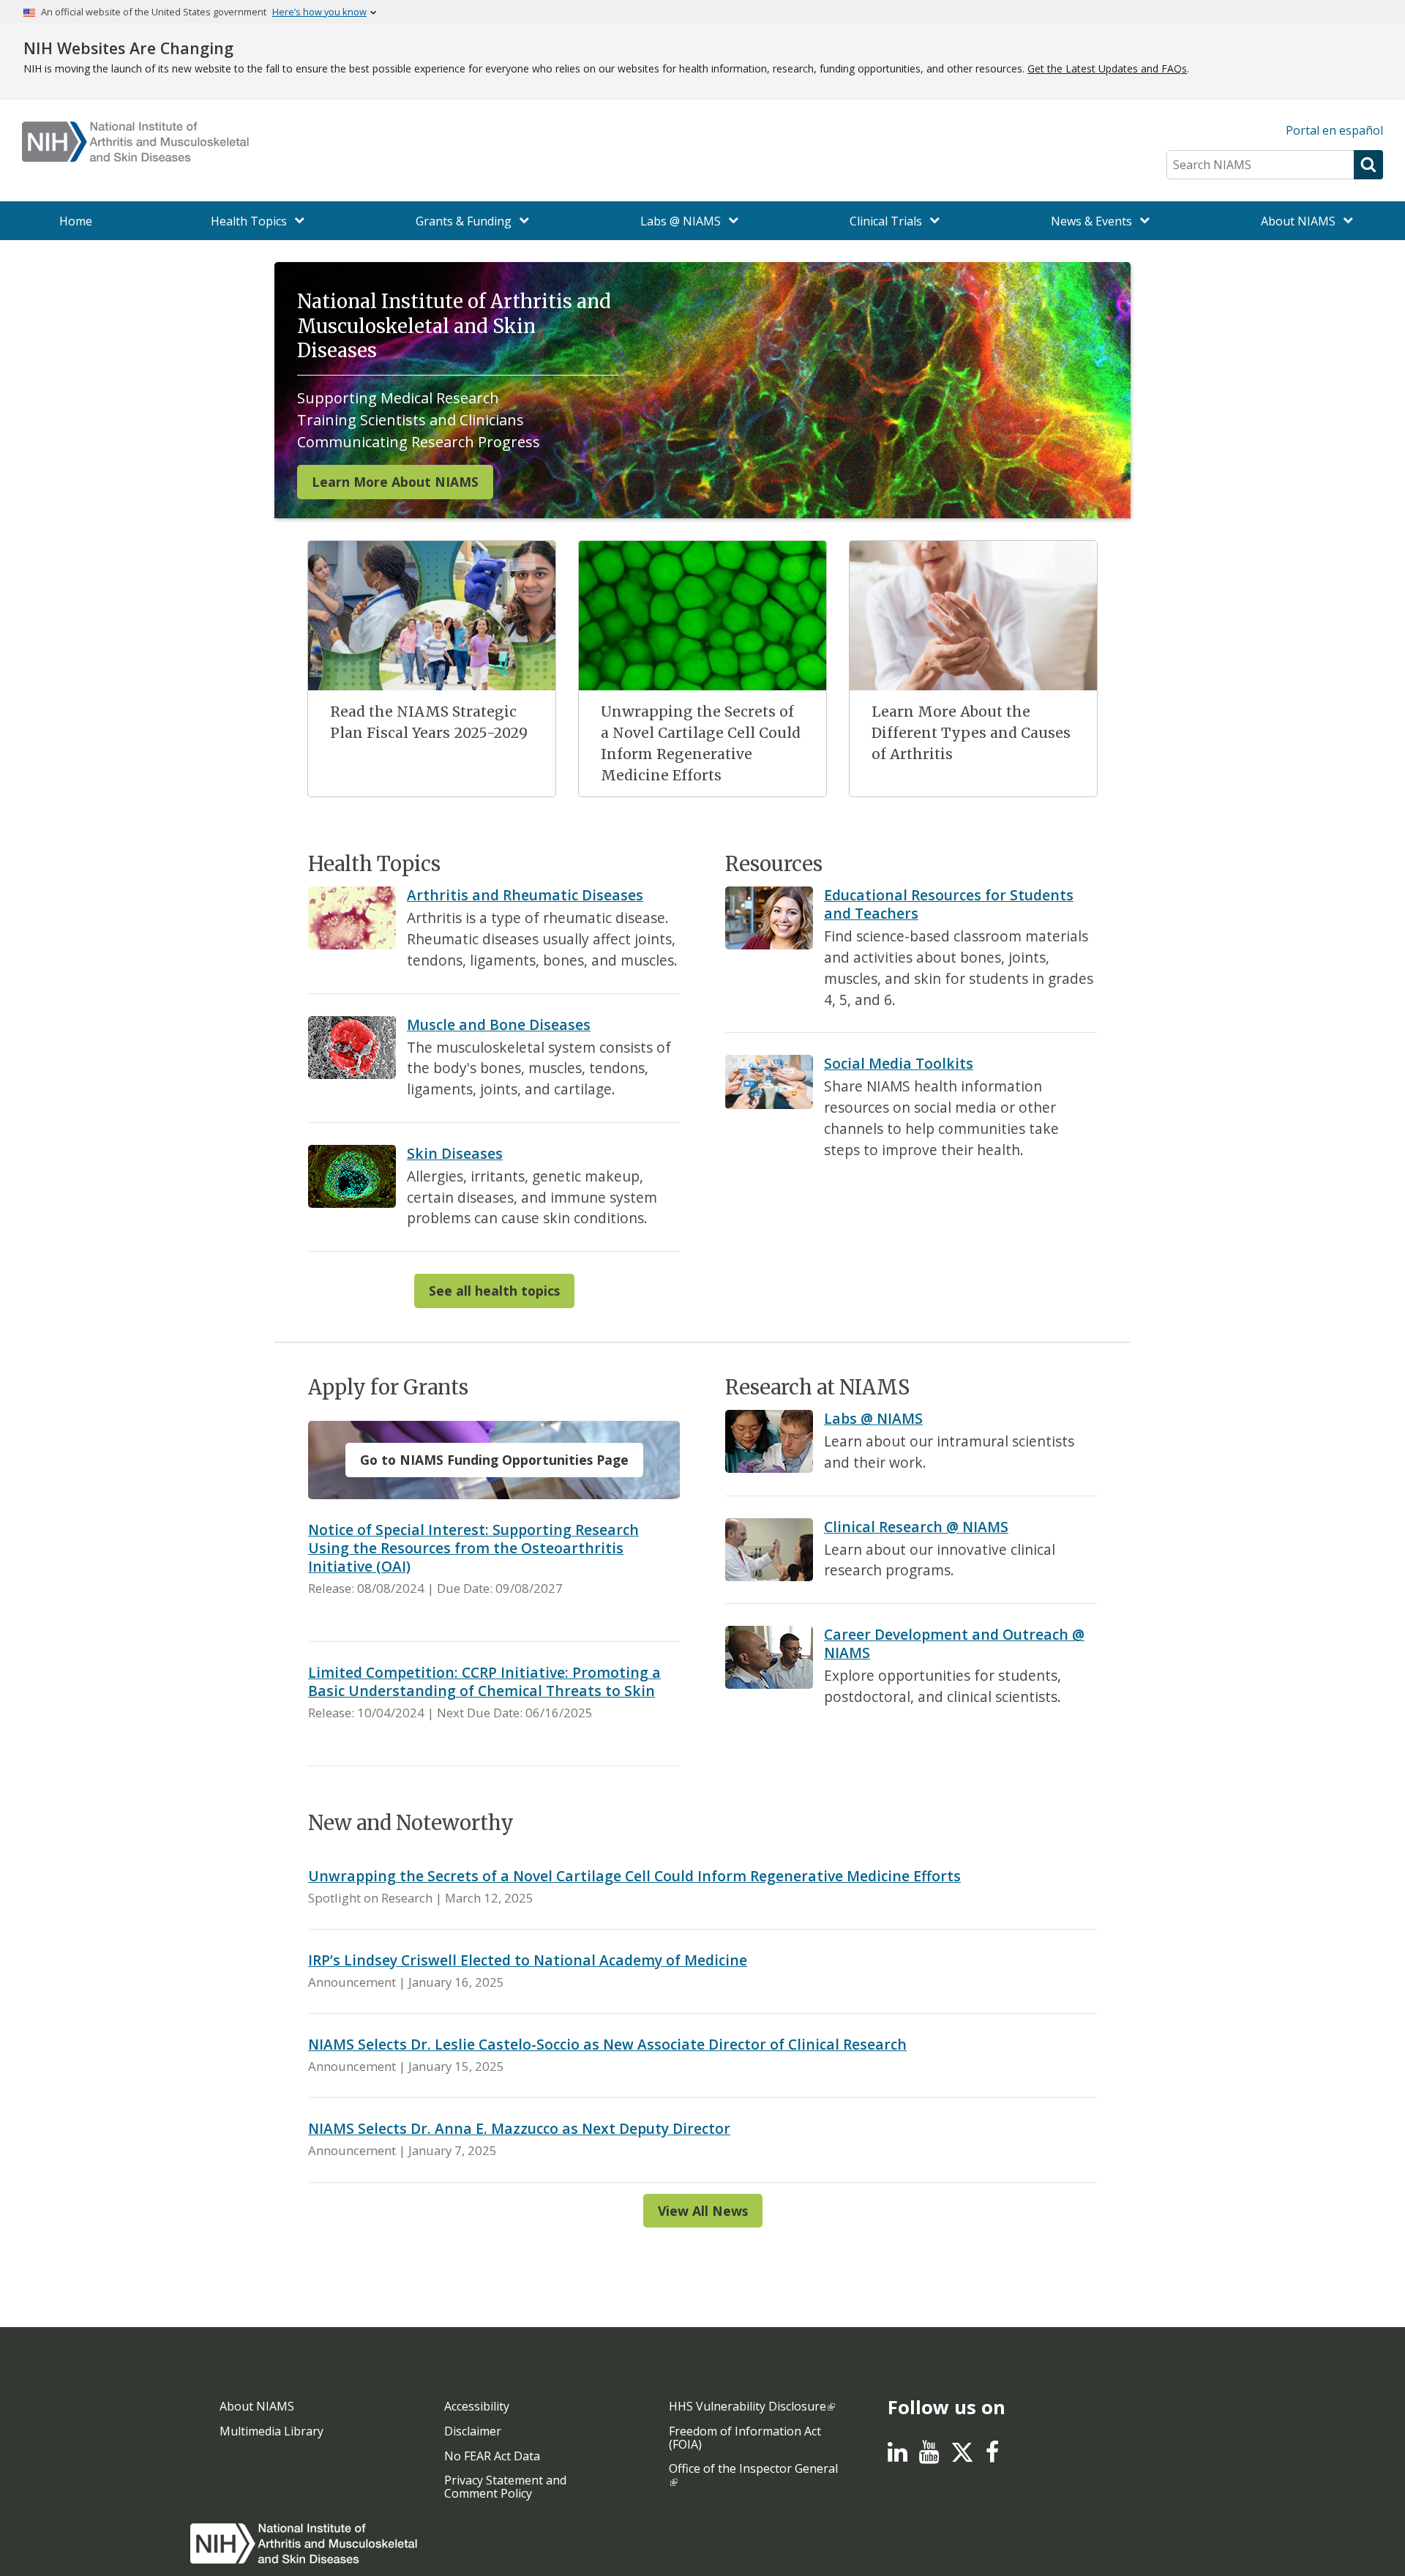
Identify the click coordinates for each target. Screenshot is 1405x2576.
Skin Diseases (455, 1153)
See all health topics (494, 1291)
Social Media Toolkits (899, 1063)
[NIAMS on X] (962, 2460)
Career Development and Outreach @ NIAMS (954, 1643)
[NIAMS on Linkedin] (898, 2456)
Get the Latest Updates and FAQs (1107, 68)
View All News (703, 2211)
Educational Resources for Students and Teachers (949, 904)
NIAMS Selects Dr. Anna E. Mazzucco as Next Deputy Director (519, 2128)
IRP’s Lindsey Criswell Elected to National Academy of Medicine (528, 1960)
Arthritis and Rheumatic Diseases (525, 895)
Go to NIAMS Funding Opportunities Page (494, 1460)
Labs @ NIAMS (873, 1418)
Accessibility (477, 2406)
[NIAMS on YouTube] (929, 2456)
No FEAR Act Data (492, 2456)
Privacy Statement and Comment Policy (505, 2487)
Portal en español (1334, 130)
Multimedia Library (271, 2431)
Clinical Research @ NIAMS (916, 1527)
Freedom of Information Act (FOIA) (745, 2438)
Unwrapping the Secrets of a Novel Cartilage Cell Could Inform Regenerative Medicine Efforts (634, 1876)
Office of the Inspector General (753, 2468)
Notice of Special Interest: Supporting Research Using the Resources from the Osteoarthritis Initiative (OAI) (473, 1548)
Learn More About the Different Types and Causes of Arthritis (971, 733)
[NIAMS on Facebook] (992, 2456)
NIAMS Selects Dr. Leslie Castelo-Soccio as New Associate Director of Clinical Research (607, 2044)
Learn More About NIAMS (395, 482)
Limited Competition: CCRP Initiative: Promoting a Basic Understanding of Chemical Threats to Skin (484, 1681)
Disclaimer (473, 2431)
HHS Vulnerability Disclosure (748, 2406)
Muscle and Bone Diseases (499, 1024)
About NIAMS (257, 2406)
